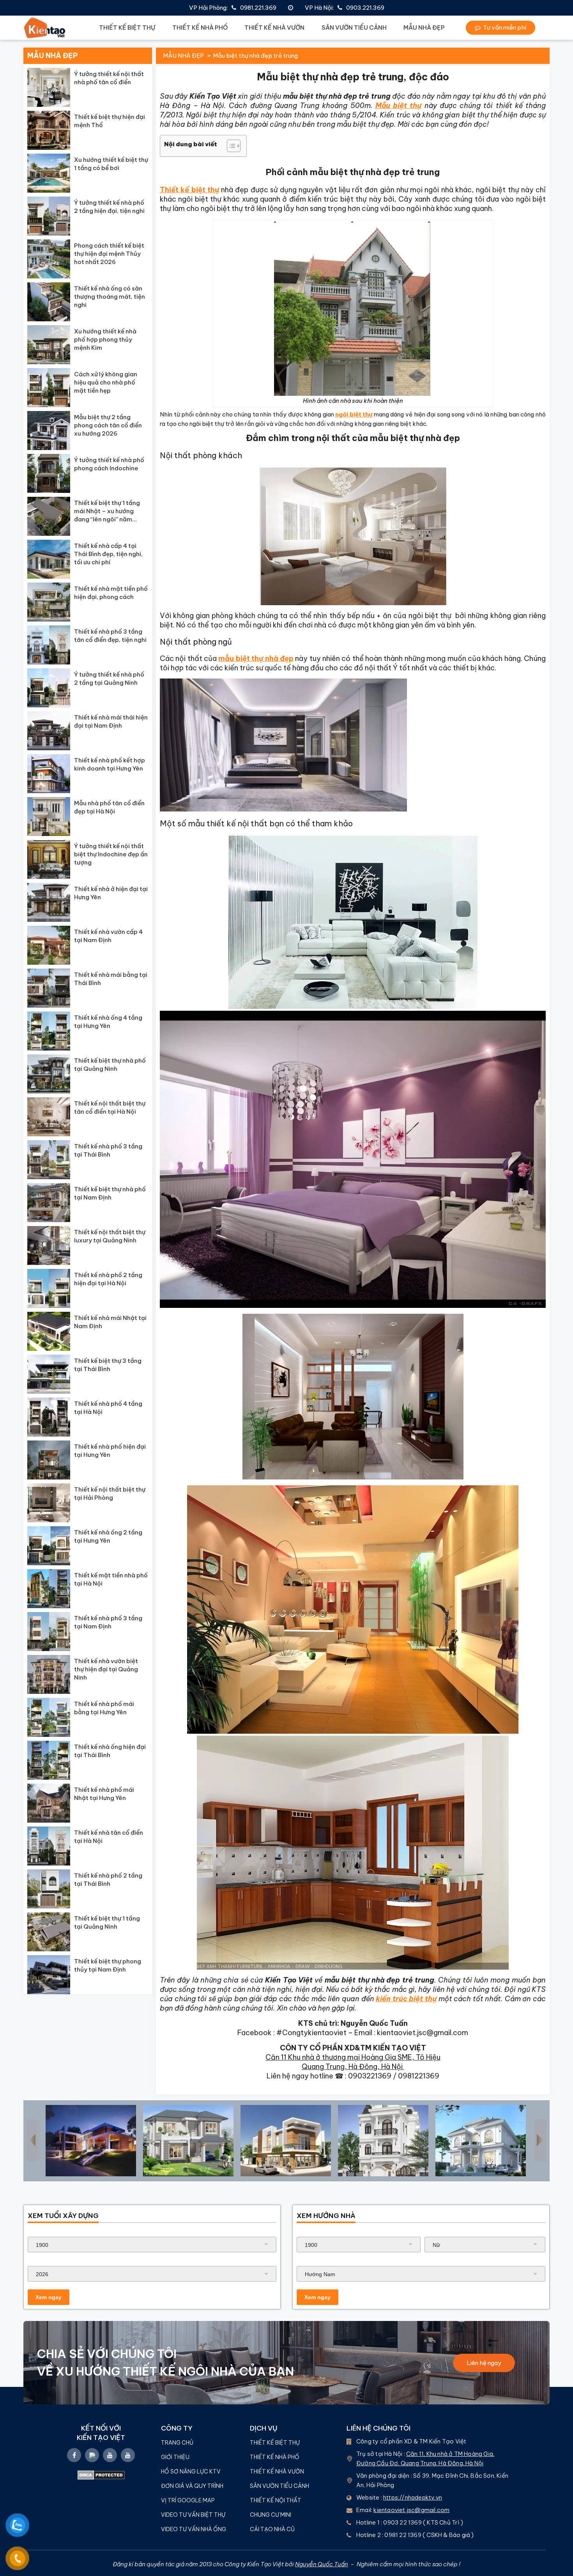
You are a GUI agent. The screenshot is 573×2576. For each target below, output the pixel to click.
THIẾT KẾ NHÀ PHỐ (200, 27)
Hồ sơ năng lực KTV (191, 2471)
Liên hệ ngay (484, 2363)
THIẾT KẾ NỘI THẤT (276, 2500)
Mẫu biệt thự (399, 105)
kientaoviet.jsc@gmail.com (411, 2510)
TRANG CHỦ (177, 2443)
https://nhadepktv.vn (413, 2497)
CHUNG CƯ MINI (271, 2515)
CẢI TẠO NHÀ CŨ (272, 2529)
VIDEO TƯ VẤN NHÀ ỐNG (194, 2529)
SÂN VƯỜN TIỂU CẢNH (354, 27)
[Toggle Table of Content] (230, 146)
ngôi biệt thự (354, 414)
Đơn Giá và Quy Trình (192, 2486)
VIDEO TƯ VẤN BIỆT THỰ (193, 2515)
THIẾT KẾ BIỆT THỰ (127, 27)
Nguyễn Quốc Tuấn (322, 2564)
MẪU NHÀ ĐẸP (424, 27)
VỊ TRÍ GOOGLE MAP (188, 2500)
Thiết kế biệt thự (189, 190)
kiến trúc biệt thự (406, 1999)
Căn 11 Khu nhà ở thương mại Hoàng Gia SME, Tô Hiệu (353, 2057)
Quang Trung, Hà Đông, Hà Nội (353, 2067)
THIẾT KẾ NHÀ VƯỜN (274, 27)
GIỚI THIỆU (175, 2457)
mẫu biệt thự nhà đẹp (256, 658)
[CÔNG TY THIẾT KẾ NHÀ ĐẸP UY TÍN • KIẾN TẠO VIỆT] (45, 28)
